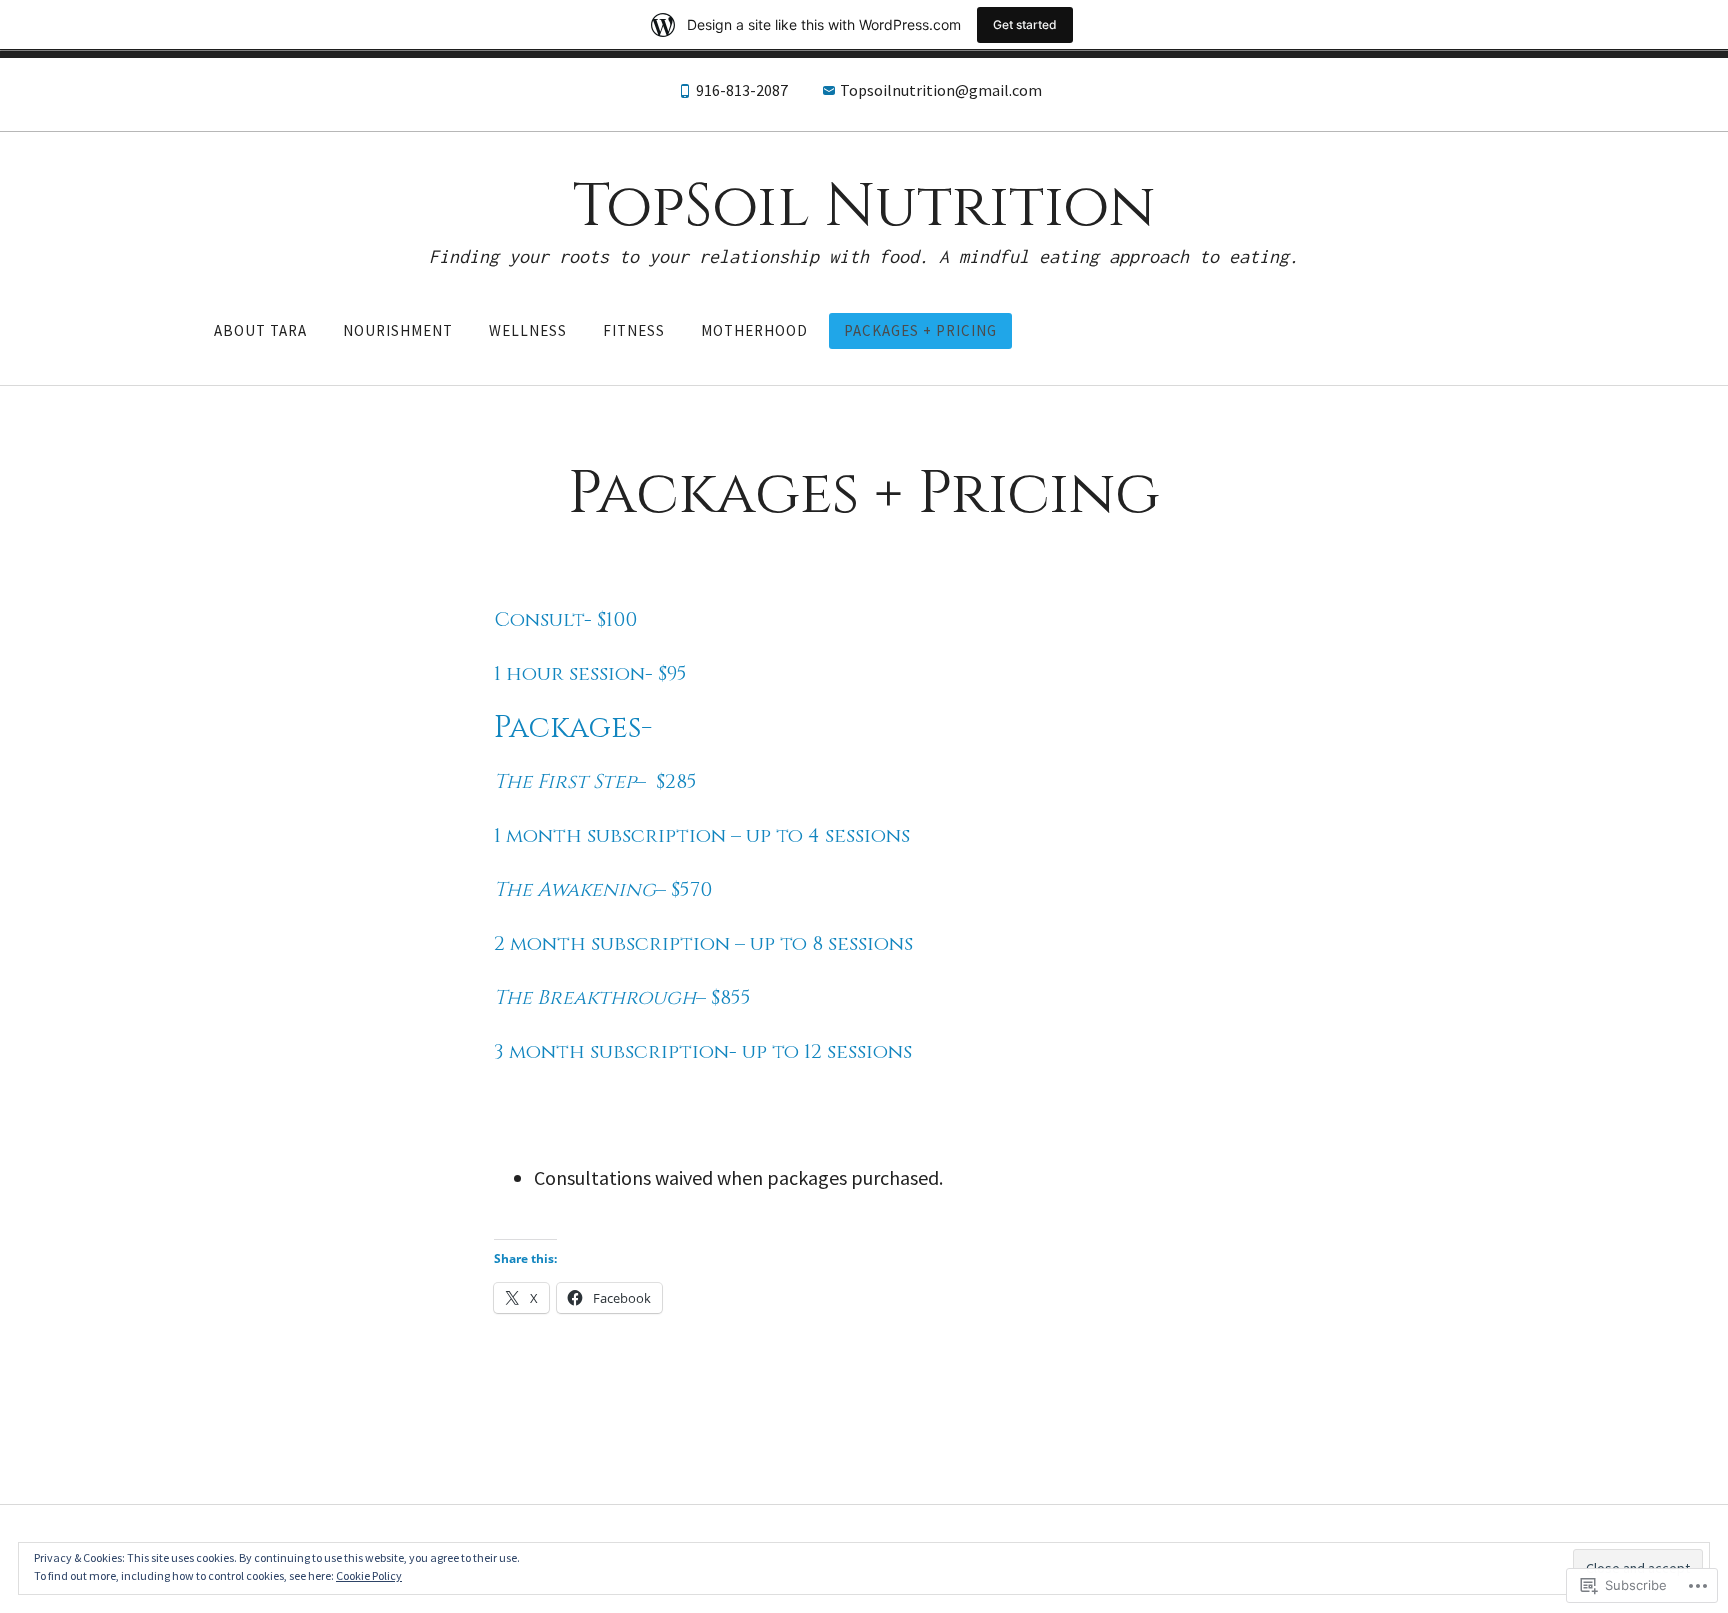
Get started (1025, 24)
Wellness (528, 330)
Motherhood (754, 330)
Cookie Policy (369, 1575)
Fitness (634, 330)
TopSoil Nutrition (864, 206)
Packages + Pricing (920, 330)
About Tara (260, 330)
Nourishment (398, 330)
